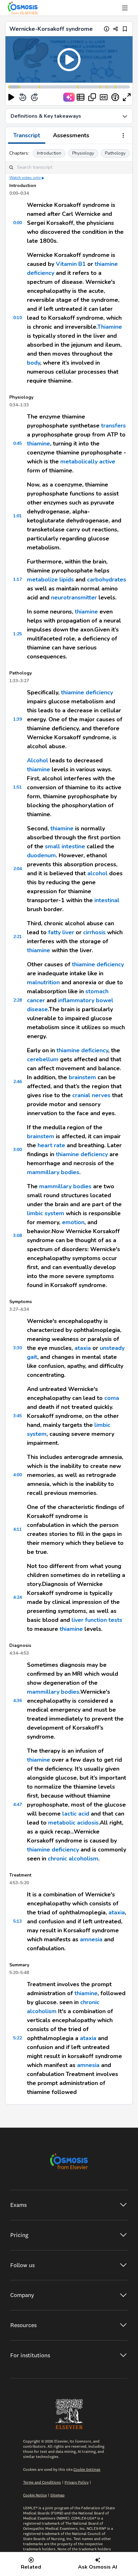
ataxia (83, 1348)
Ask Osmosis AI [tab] (98, 2567)
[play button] (11, 97)
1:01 (17, 516)
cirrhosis (94, 932)
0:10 (17, 318)
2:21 (17, 937)
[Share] (116, 29)
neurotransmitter (74, 597)
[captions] (104, 97)
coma (112, 1398)
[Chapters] (81, 97)
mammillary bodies (53, 1172)
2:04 (17, 869)
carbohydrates (107, 580)
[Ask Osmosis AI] (69, 97)
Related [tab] (31, 2567)
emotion (73, 1222)
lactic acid (76, 1814)
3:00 (17, 1150)
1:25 (17, 634)
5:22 (17, 2038)
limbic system (46, 1213)
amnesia (91, 1939)
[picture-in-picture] (92, 97)
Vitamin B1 (71, 264)
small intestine (65, 846)
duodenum (41, 855)
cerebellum (43, 1059)
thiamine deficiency (87, 692)
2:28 (17, 1000)
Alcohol (38, 760)
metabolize (42, 580)
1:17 (17, 579)
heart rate (51, 1145)
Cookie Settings (87, 2469)
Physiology (83, 153)
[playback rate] (115, 97)
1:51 (17, 787)
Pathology (115, 153)
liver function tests (97, 1620)
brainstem (82, 1077)
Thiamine (110, 327)
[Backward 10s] (23, 97)
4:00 (17, 1475)
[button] (69, 59)
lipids (66, 580)
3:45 (17, 1416)
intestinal (107, 900)
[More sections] (123, 136)
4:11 (17, 1529)
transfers (113, 426)
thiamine (39, 444)
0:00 (17, 223)
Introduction (49, 153)
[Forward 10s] (34, 97)
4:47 (17, 1805)
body (34, 363)
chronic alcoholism (73, 1859)
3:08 (17, 1236)
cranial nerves (91, 1095)
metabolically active (88, 462)
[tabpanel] (69, 1124)
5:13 (17, 1921)
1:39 (17, 719)
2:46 (17, 1082)
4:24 (17, 1597)
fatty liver (61, 932)
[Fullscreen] (127, 97)
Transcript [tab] (27, 135)
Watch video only (25, 178)
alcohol (97, 873)
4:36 (17, 1701)
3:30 (17, 1348)
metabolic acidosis (73, 1823)
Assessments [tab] (71, 135)
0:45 (17, 443)
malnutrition (43, 982)
